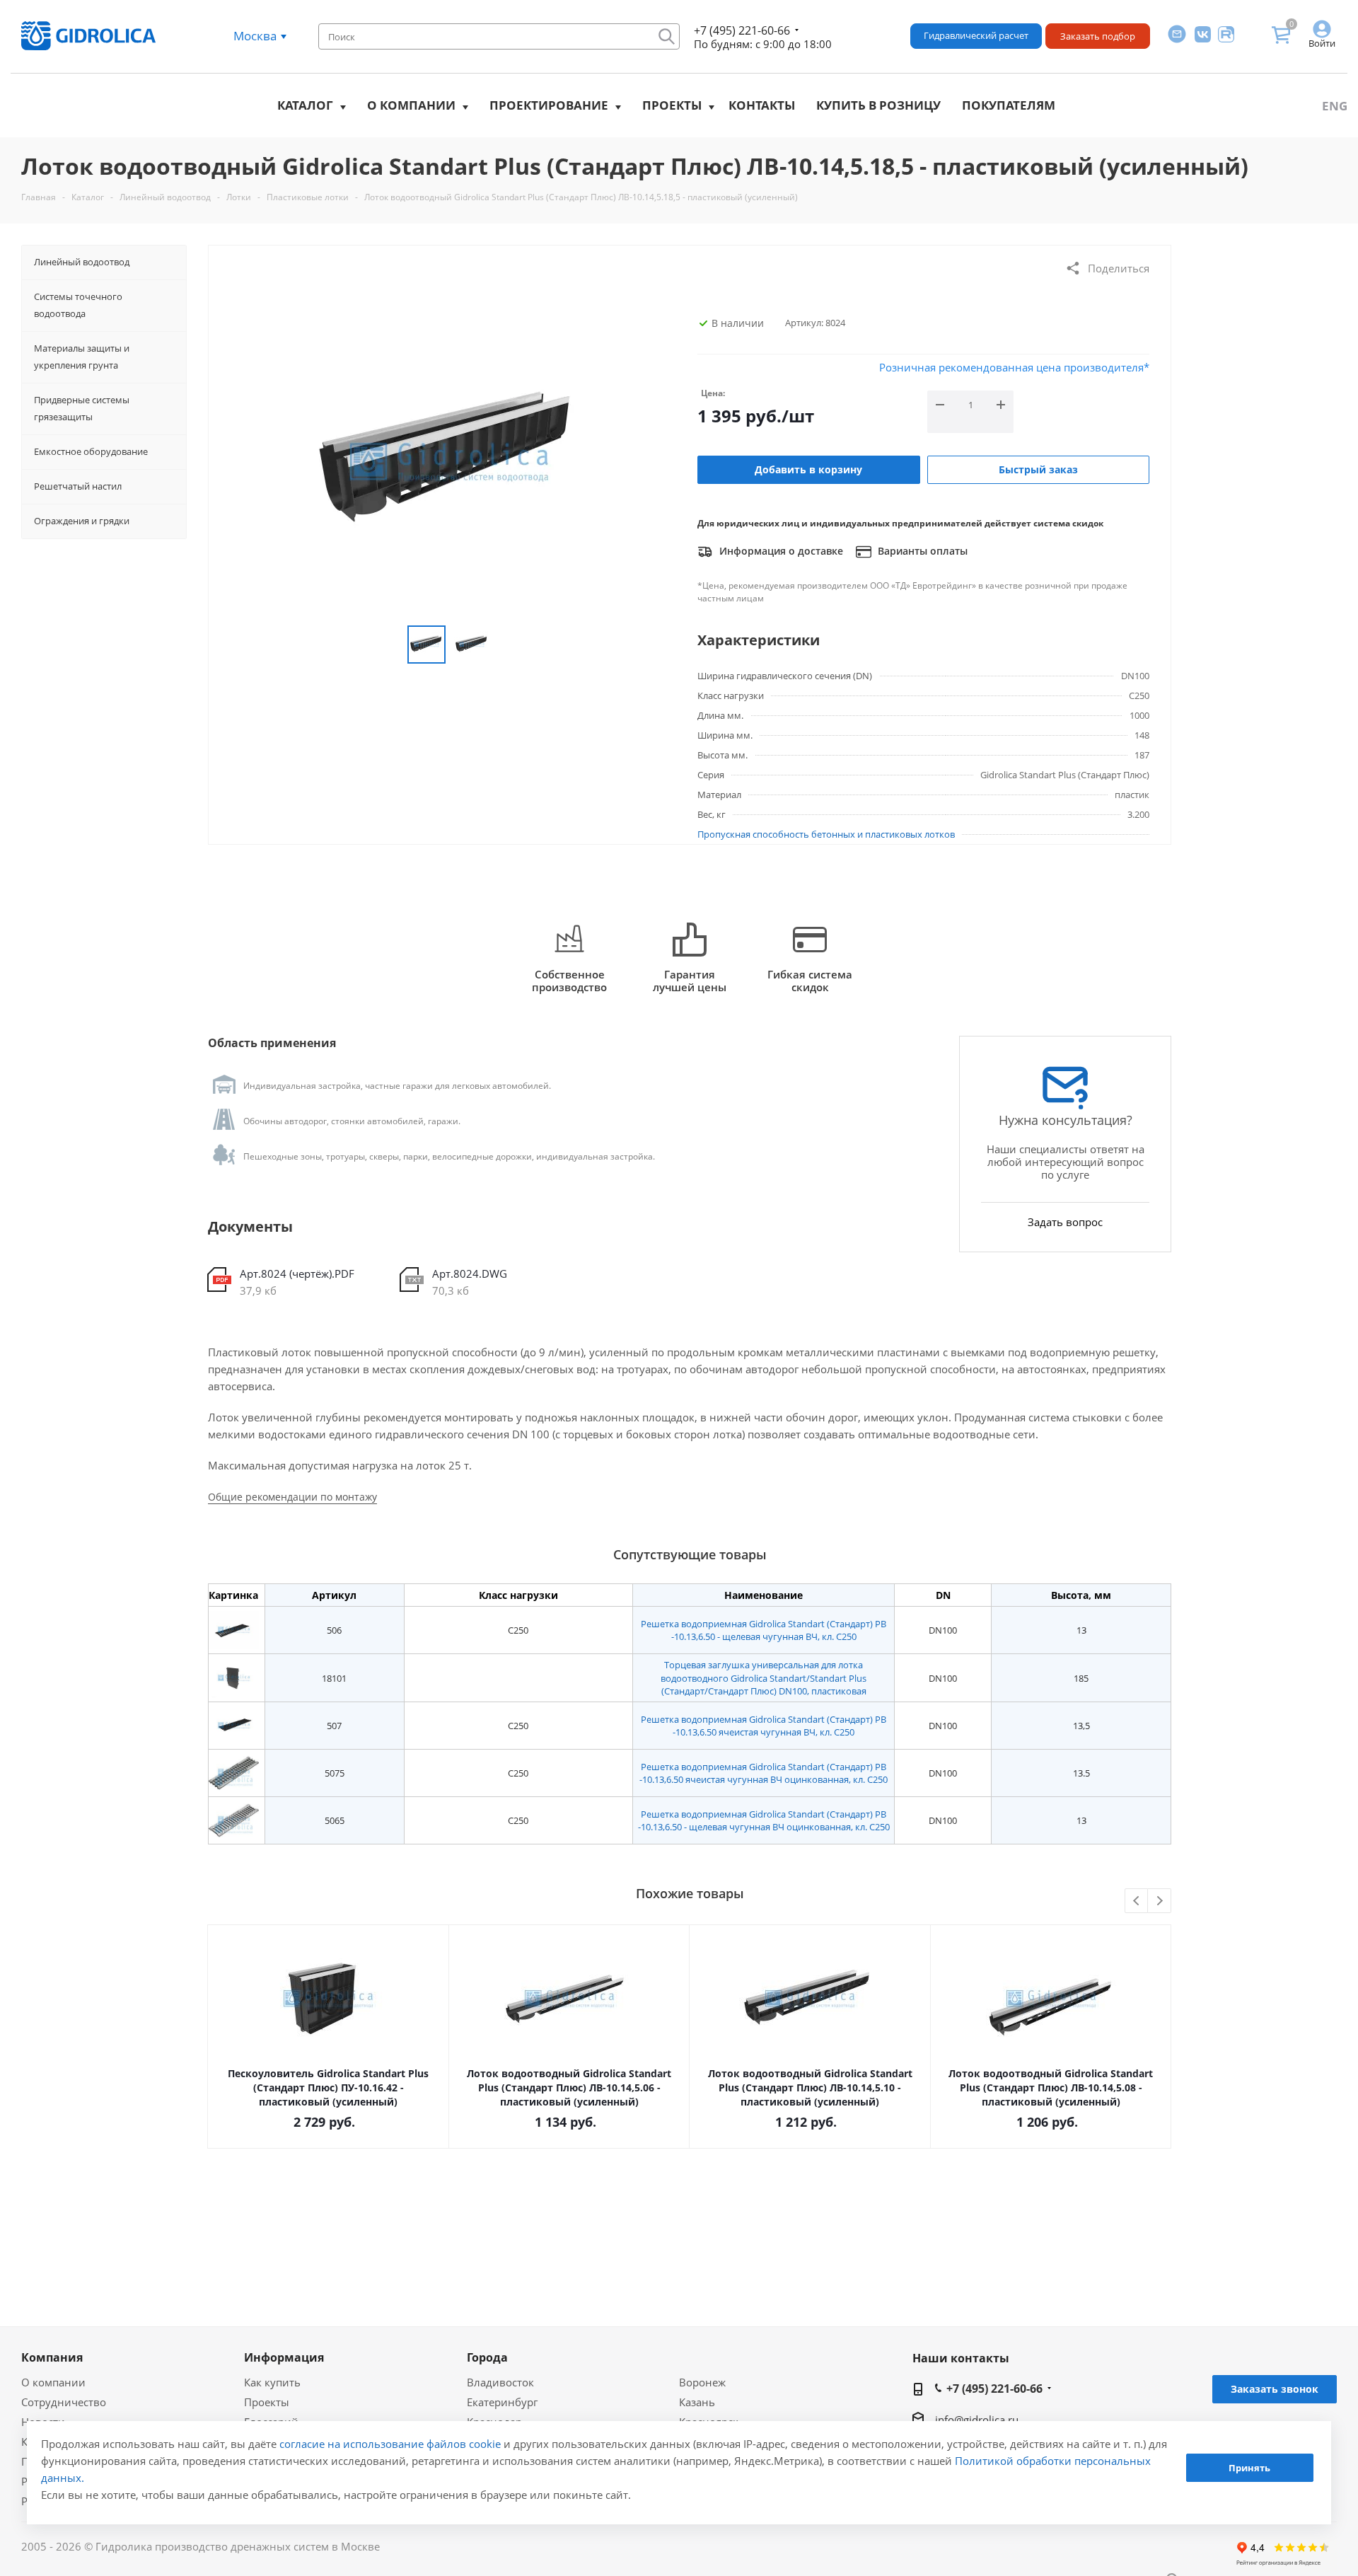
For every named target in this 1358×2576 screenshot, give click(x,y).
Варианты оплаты (921, 551)
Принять (1249, 2468)
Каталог (305, 105)
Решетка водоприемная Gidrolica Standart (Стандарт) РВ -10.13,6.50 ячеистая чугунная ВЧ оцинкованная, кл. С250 (764, 1773)
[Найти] (667, 36)
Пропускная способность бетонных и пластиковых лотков (826, 834)
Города (487, 2357)
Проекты (672, 105)
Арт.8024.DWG (470, 1273)
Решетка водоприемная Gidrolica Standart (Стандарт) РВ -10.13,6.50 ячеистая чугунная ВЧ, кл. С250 (764, 1726)
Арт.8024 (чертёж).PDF (297, 1273)
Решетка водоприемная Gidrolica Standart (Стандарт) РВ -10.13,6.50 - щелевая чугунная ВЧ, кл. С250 (764, 1630)
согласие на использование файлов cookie (390, 2444)
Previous (1137, 1901)
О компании (411, 105)
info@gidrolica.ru (977, 2420)
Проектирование (549, 105)
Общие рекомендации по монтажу (292, 1497)
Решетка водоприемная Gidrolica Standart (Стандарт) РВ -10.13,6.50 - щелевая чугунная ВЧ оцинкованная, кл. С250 (764, 1820)
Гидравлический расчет (976, 35)
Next (1160, 1901)
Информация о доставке (780, 551)
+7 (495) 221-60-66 (742, 30)
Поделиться (1119, 268)
